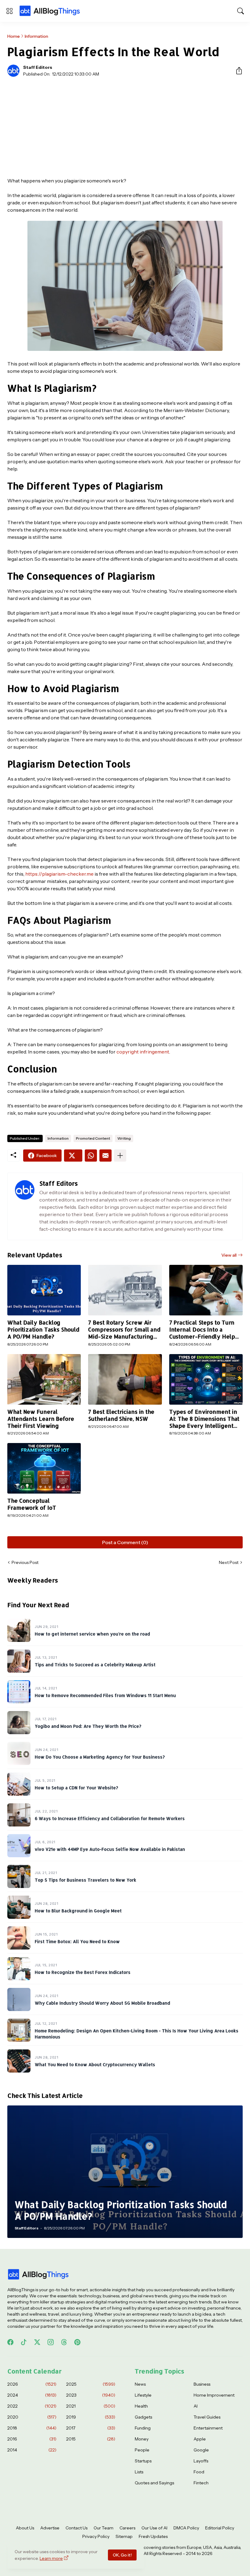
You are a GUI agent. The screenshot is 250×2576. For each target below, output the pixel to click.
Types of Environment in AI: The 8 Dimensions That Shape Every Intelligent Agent (204, 1419)
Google (201, 2450)
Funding (143, 2428)
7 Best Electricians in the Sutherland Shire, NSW (121, 1415)
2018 (32, 2428)
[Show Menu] (9, 11)
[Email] (105, 1156)
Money (142, 2439)
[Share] (237, 71)
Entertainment (208, 2428)
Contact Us (77, 2528)
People (142, 2450)
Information (36, 36)
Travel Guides (207, 2417)
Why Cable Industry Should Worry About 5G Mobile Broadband (102, 2003)
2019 (91, 2417)
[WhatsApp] (91, 1156)
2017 (91, 2428)
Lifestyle (143, 2395)
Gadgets (143, 2417)
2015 (91, 2439)
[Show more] (120, 1156)
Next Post (229, 1562)
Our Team (104, 2528)
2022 (32, 2406)
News (140, 2384)
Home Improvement (214, 2395)
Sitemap (124, 2536)
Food (199, 2472)
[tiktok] (24, 2342)
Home (14, 36)
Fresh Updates (153, 2536)
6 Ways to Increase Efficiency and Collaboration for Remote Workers (110, 1818)
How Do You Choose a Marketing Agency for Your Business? (100, 1757)
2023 (91, 2395)
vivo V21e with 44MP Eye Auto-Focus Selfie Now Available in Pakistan (110, 1849)
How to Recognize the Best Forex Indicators (83, 1972)
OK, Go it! (122, 2555)
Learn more (51, 2558)
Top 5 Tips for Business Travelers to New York (86, 1880)
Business (202, 2384)
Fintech (201, 2483)
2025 (91, 2384)
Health (141, 2406)
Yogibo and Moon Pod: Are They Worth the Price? (88, 1726)
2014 (32, 2450)
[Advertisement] (125, 127)
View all (229, 1255)
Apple (200, 2439)
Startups (143, 2461)
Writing (124, 1138)
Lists (139, 2472)
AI (196, 2406)
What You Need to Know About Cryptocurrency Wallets (95, 2064)
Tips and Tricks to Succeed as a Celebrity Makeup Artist (95, 1665)
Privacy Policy (96, 2536)
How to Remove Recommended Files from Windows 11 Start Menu (105, 1695)
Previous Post (25, 1562)
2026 (32, 2384)
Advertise (50, 2528)
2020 (32, 2417)
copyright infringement (143, 1052)
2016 (32, 2439)
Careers (127, 2528)
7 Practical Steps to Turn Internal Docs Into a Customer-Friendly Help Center (202, 1330)
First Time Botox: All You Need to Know (77, 1941)
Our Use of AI (154, 2528)
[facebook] (10, 2342)
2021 (91, 2406)
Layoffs (201, 2461)
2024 (32, 2395)
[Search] (241, 11)
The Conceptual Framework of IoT (32, 1504)
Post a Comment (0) (125, 1542)
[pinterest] (77, 2342)
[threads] (64, 2342)
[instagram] (51, 2342)
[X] (73, 1156)
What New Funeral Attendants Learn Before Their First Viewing (41, 1419)
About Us (25, 2528)
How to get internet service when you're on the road (92, 1634)
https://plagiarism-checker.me (59, 874)
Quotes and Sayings (154, 2483)
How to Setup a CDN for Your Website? (76, 1788)
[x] (37, 2342)
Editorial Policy (220, 2528)
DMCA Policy (186, 2528)
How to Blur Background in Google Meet (78, 1911)
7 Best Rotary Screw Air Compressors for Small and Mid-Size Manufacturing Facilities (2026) (124, 1330)
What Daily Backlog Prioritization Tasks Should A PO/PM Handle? (43, 1329)
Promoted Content (93, 1138)
